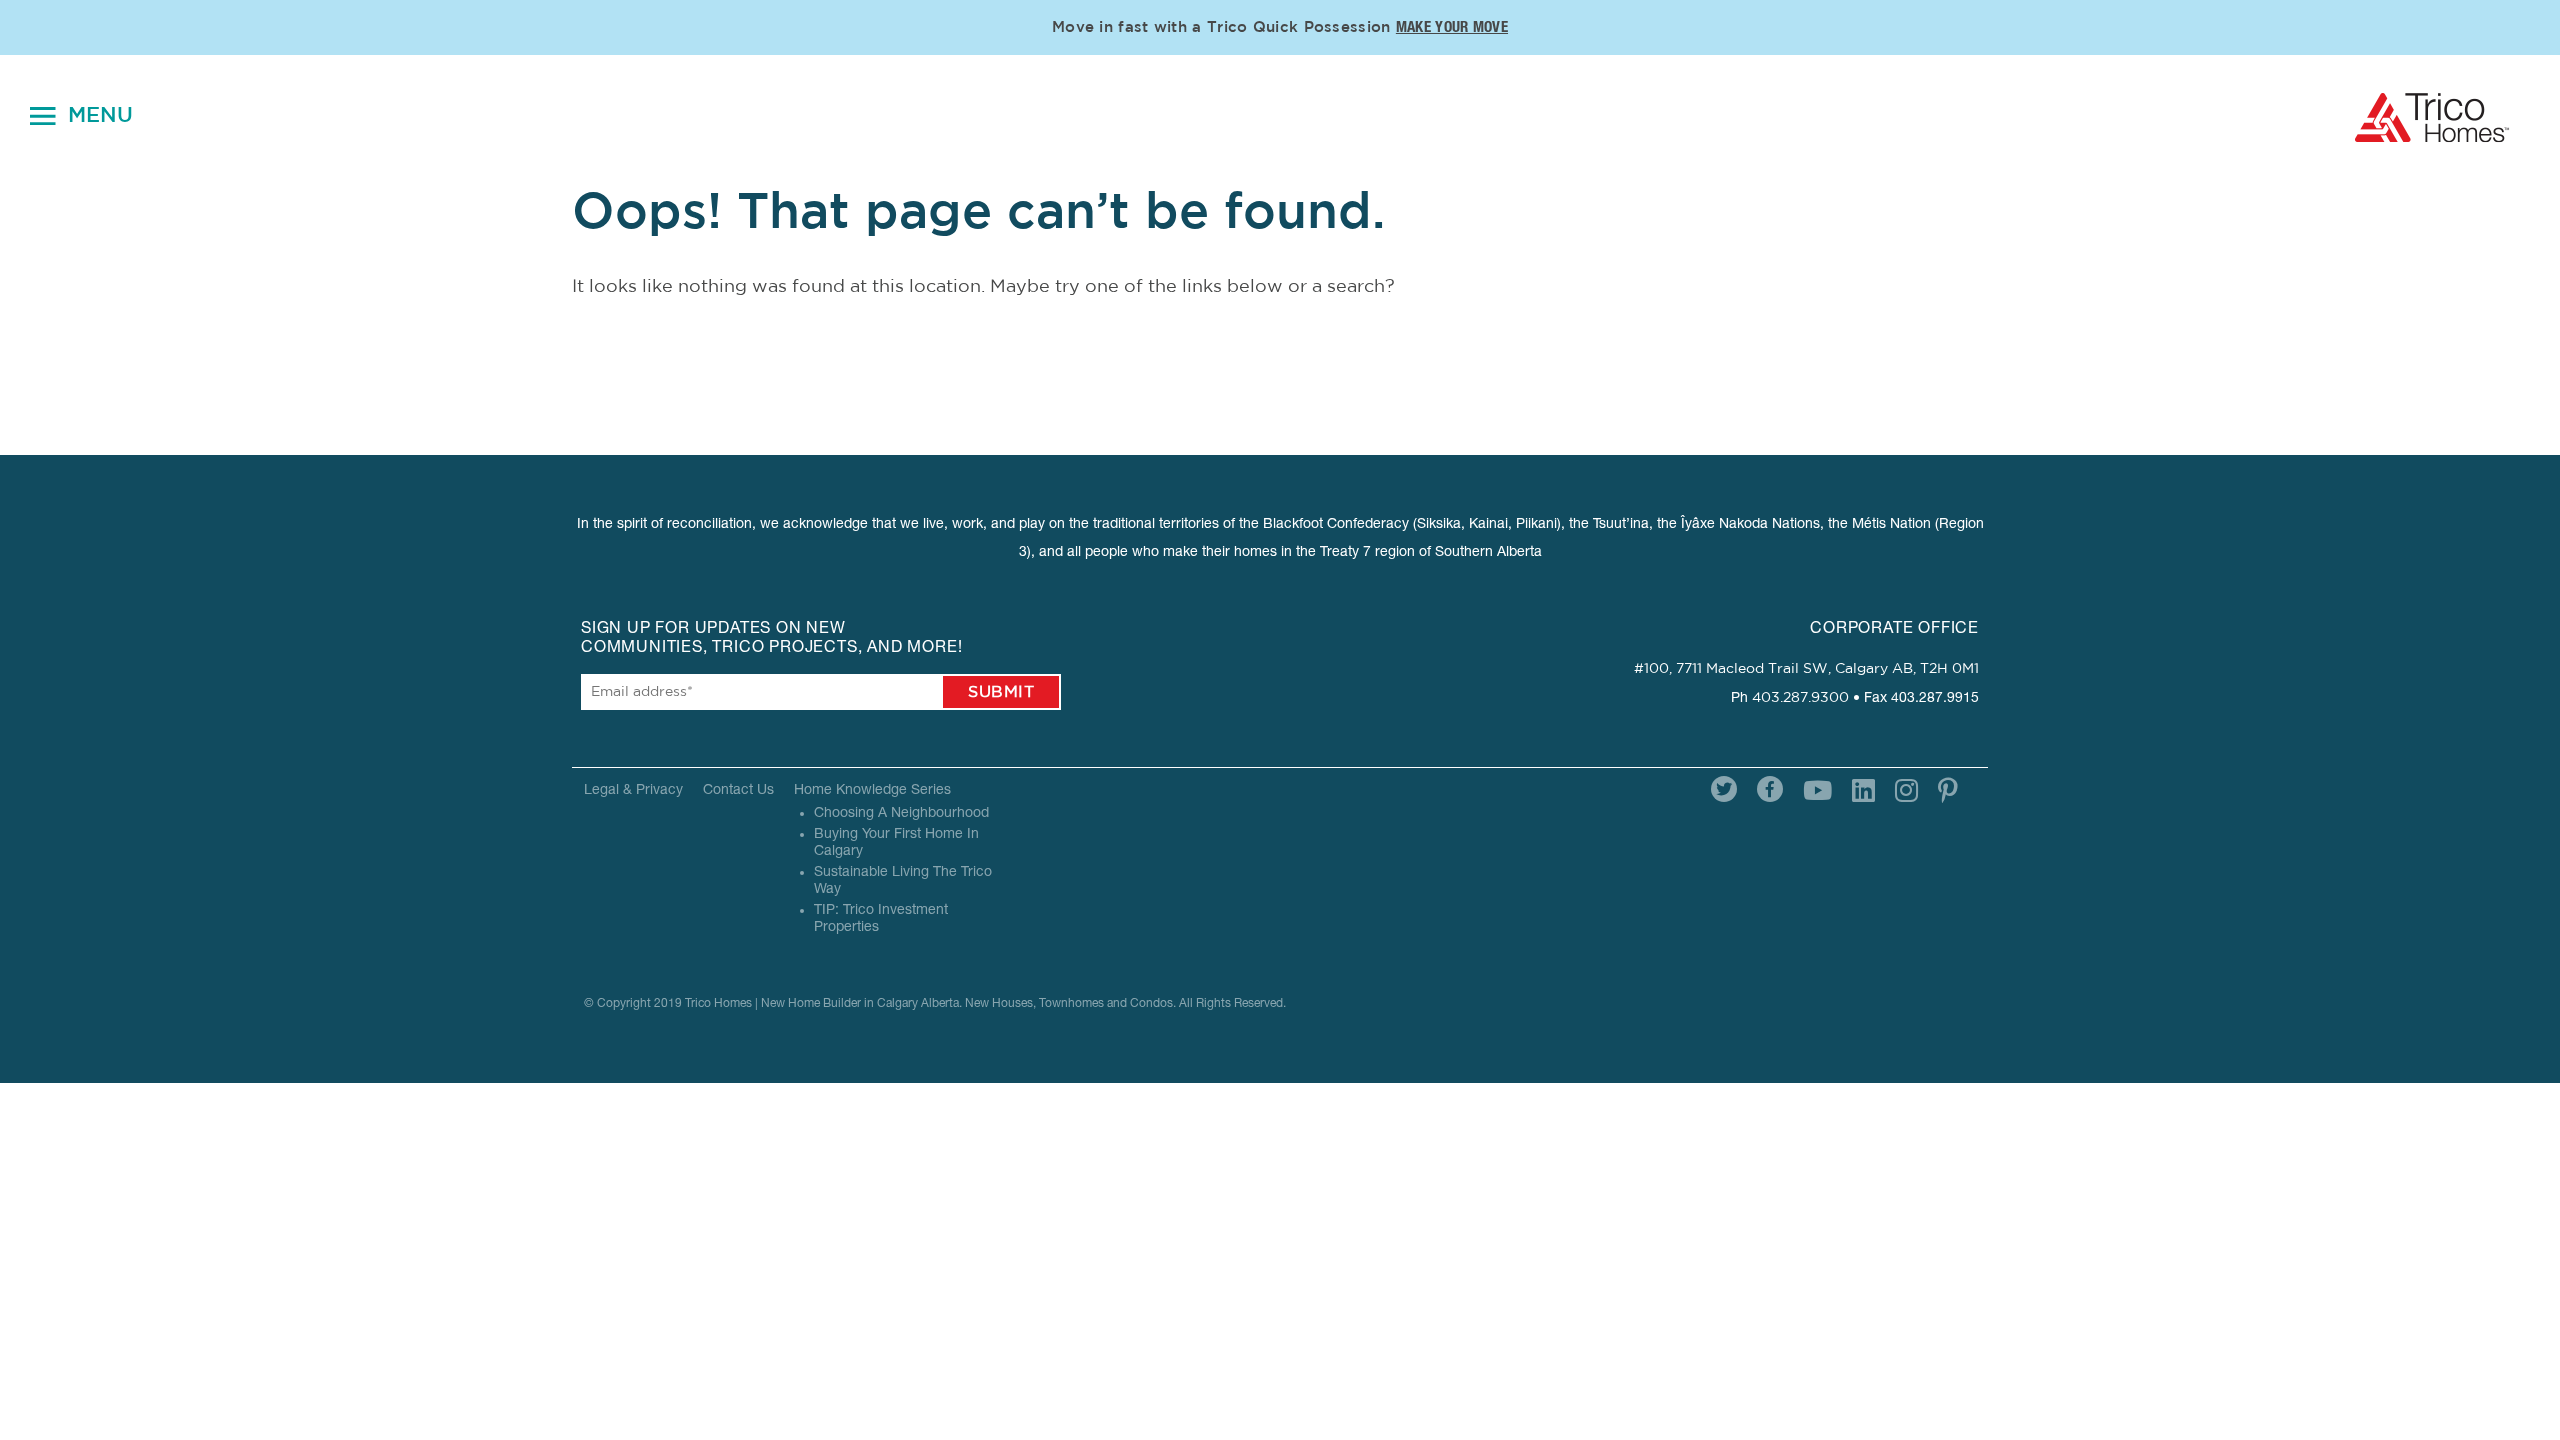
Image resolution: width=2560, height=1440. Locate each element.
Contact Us (738, 791)
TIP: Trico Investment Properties (881, 919)
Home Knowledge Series (872, 791)
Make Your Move (1452, 28)
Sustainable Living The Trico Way (903, 881)
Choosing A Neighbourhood (901, 814)
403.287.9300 (1800, 698)
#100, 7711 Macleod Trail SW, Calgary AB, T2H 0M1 (1806, 669)
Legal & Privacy (633, 791)
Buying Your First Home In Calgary (896, 843)
